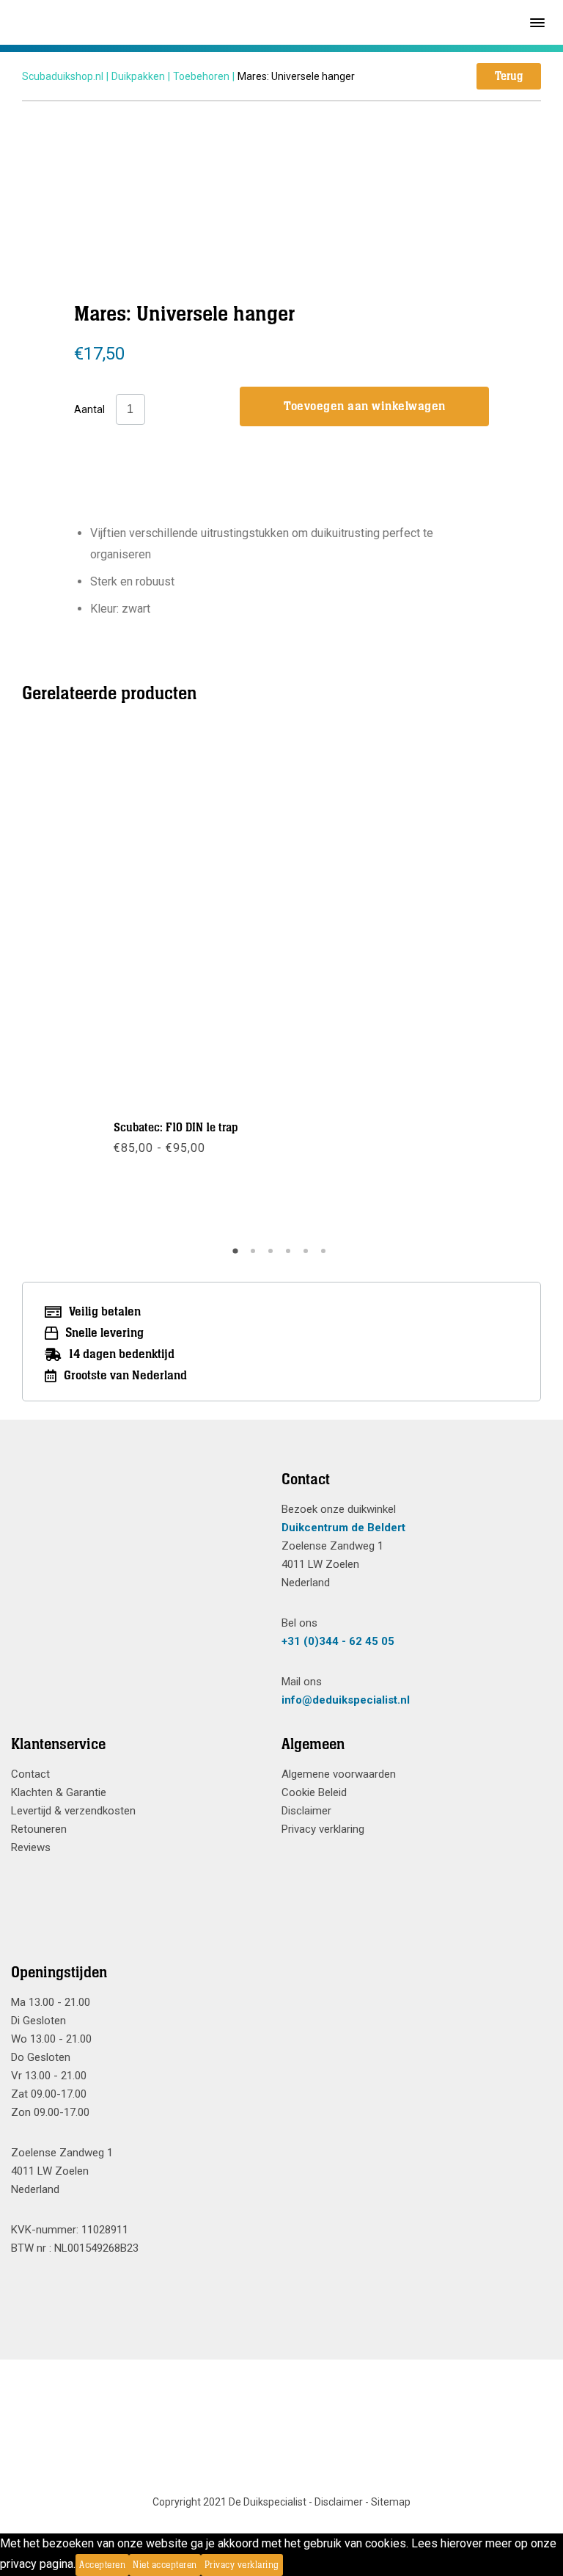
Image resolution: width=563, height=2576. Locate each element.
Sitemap (391, 2502)
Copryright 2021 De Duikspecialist (229, 2502)
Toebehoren (201, 76)
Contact (30, 1774)
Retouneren (39, 1829)
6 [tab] (325, 1256)
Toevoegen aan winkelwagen (365, 406)
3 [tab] (273, 1256)
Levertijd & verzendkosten (73, 1811)
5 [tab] (308, 1256)
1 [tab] (238, 1256)
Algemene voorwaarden (339, 1774)
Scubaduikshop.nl (63, 76)
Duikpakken (138, 76)
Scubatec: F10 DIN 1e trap (176, 1128)
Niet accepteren (165, 2565)
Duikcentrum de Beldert (343, 1528)
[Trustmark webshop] (141, 1506)
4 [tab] (290, 1256)
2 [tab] (255, 1256)
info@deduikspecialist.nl (346, 1700)
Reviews (31, 1847)
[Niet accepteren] (287, 2565)
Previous (111, 985)
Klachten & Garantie (59, 1792)
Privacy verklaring (323, 1829)
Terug (509, 76)
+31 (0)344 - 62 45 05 (338, 1641)
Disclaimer (306, 1811)
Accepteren (102, 2565)
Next (452, 985)
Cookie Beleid (314, 1792)
